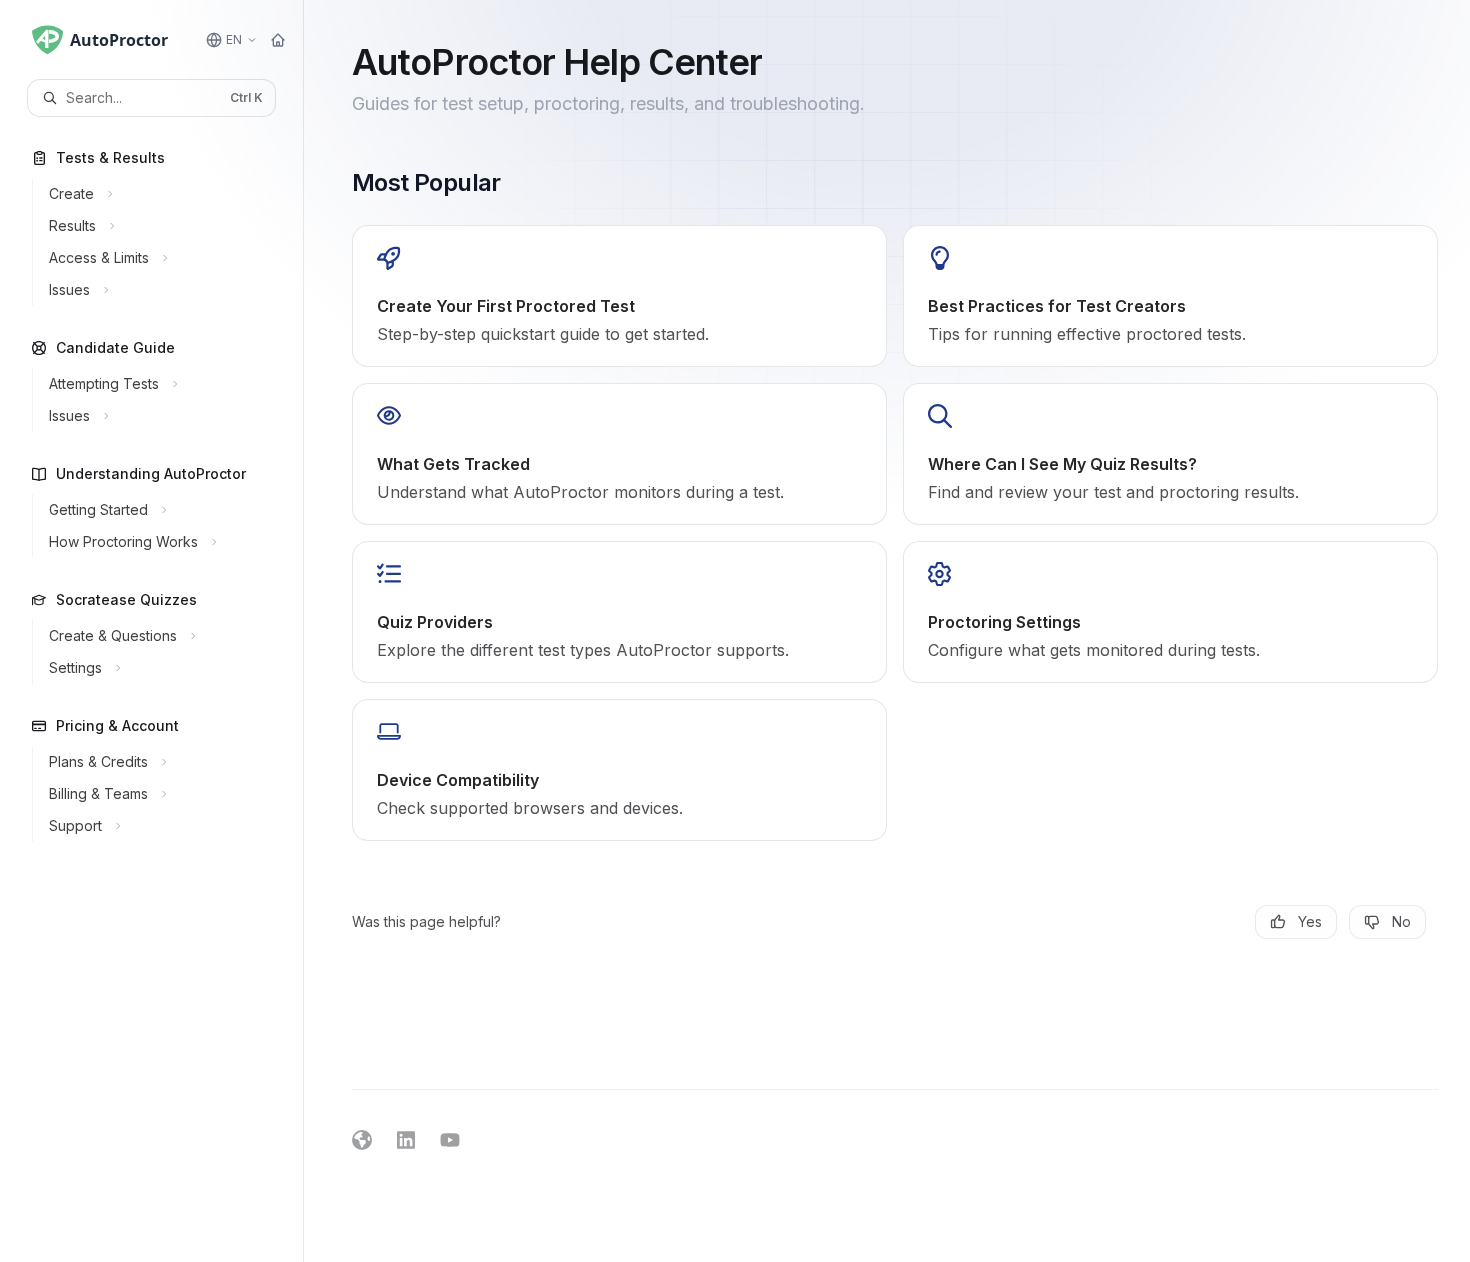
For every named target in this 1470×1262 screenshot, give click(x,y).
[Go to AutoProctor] (278, 40)
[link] (619, 296)
